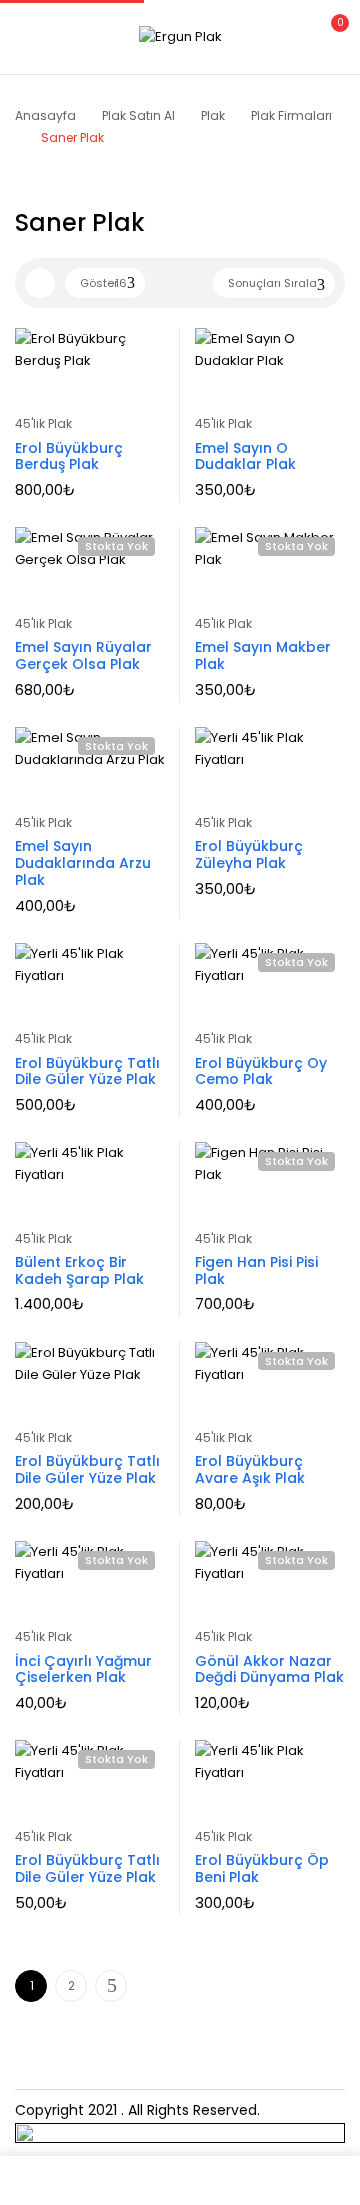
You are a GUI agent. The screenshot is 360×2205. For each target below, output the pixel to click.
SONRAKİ (111, 1986)
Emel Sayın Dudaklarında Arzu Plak (83, 863)
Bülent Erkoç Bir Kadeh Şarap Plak (79, 1270)
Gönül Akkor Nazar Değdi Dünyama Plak (269, 1669)
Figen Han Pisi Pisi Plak (256, 1270)
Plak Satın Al (138, 115)
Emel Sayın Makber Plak (263, 655)
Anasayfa (45, 115)
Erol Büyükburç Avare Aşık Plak (250, 1469)
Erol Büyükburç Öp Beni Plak (262, 1868)
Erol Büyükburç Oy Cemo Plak (261, 1071)
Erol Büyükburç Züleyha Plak (249, 854)
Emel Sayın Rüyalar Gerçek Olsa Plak (83, 655)
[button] (328, 34)
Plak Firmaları (291, 115)
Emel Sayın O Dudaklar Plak (245, 456)
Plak (213, 115)
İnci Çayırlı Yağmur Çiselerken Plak (83, 1669)
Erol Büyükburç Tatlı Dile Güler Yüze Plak (87, 1071)
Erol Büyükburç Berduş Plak (69, 456)
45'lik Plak (43, 423)
